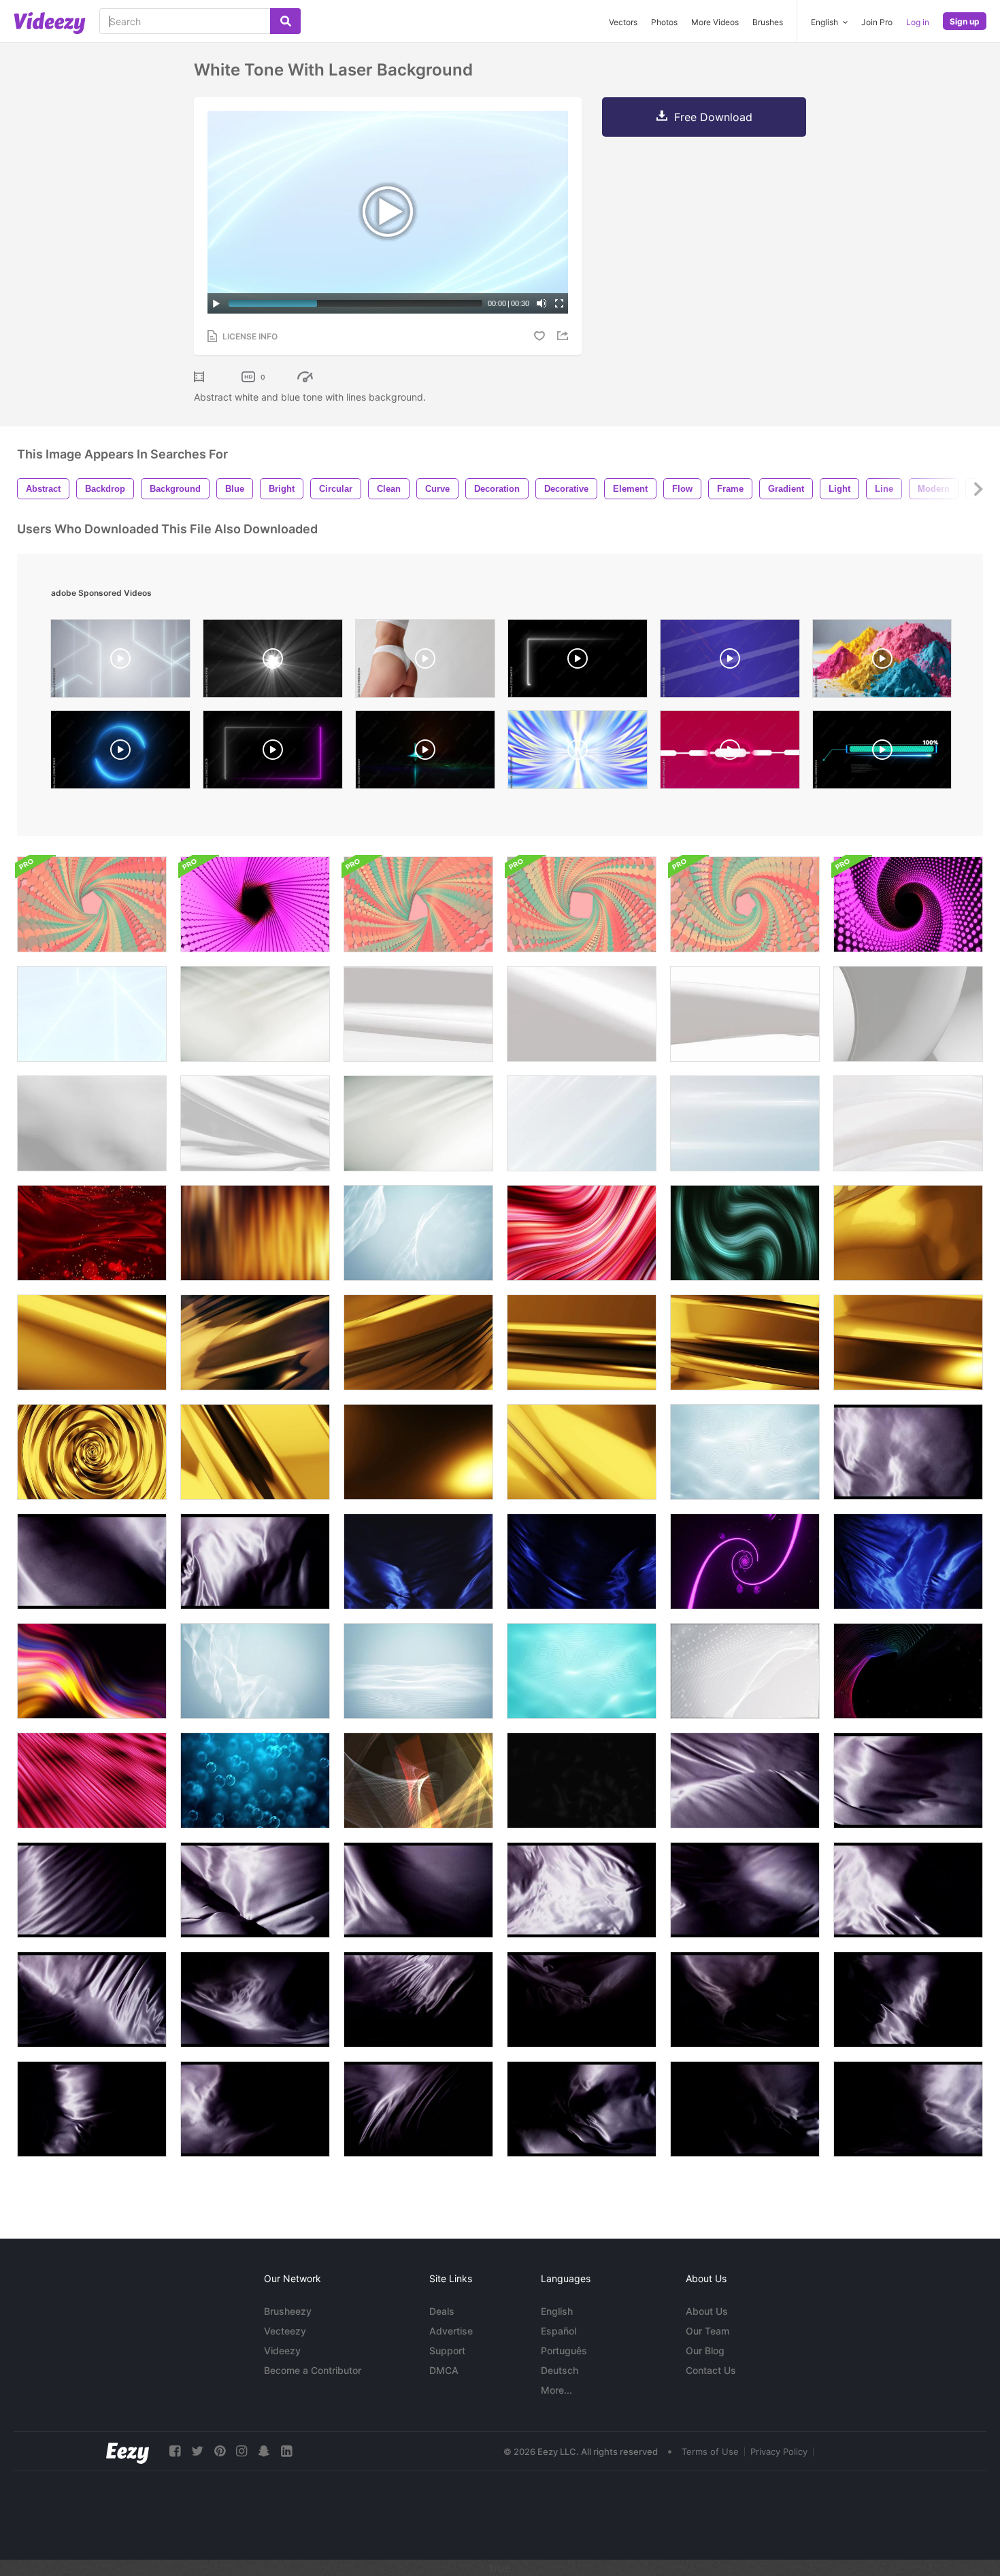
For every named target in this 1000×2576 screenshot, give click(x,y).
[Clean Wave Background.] (745, 1452)
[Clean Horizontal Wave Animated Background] (418, 1671)
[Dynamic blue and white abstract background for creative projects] (730, 662)
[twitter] (197, 2451)
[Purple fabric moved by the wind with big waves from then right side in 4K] (418, 1890)
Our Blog (705, 2351)
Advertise (451, 2331)
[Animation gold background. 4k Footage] (255, 1342)
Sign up (965, 21)
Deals (442, 2311)
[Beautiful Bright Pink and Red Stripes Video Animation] (582, 1233)
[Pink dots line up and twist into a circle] (255, 904)
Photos (664, 22)
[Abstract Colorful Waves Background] (908, 1671)
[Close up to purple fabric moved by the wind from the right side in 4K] (908, 1890)
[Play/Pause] (216, 303)
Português (564, 2351)
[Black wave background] (582, 1780)
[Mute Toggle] (541, 303)
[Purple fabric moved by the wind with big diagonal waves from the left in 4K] (92, 1561)
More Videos (715, 22)
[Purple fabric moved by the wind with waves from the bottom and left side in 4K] (92, 2000)
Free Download (713, 117)
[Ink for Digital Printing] (882, 662)
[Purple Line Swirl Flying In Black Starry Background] (745, 1561)
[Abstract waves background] (582, 1671)
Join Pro (877, 22)
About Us (707, 2311)
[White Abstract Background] (255, 1014)
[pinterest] (220, 2451)
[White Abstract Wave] (908, 1123)
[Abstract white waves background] (418, 1233)
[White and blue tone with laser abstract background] (92, 1014)
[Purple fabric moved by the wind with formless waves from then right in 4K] (582, 1890)
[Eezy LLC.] (128, 2451)
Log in (918, 22)
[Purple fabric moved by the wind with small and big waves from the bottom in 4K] (255, 1561)
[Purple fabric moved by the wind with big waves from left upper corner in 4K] (908, 1780)
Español (559, 2331)
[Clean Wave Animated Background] (255, 1671)
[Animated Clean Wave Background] (745, 1671)
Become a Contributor (313, 2370)
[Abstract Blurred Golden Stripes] (255, 1233)
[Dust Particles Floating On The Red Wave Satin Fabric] (92, 1233)
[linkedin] (286, 2451)
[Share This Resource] (565, 336)
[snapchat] (264, 2451)
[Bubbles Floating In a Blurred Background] (255, 1780)
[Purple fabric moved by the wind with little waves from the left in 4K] (908, 1452)
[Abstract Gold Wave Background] (908, 1233)
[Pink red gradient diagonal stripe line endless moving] (92, 1780)
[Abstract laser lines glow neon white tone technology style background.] (120, 662)
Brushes (768, 22)
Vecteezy (285, 2331)
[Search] (285, 21)
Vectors (623, 22)
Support (447, 2351)
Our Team (707, 2331)
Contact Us (711, 2370)
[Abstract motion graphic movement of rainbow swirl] (92, 1671)
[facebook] (175, 2451)
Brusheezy (288, 2311)
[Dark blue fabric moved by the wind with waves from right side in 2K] (582, 1561)
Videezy (282, 2351)
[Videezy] (50, 23)
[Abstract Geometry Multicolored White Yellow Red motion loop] (418, 1780)
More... (556, 2390)
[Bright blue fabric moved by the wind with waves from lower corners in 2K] (908, 1561)
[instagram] (241, 2451)
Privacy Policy (779, 2452)
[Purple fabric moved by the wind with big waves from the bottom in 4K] (745, 1780)
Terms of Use (710, 2452)
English (557, 2311)
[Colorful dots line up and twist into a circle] (92, 904)
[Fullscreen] (559, 303)
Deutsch (560, 2370)
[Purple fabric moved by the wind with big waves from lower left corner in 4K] (255, 1890)
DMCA (444, 2370)
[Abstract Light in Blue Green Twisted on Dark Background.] (745, 1233)
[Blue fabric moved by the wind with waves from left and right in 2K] (418, 1561)
